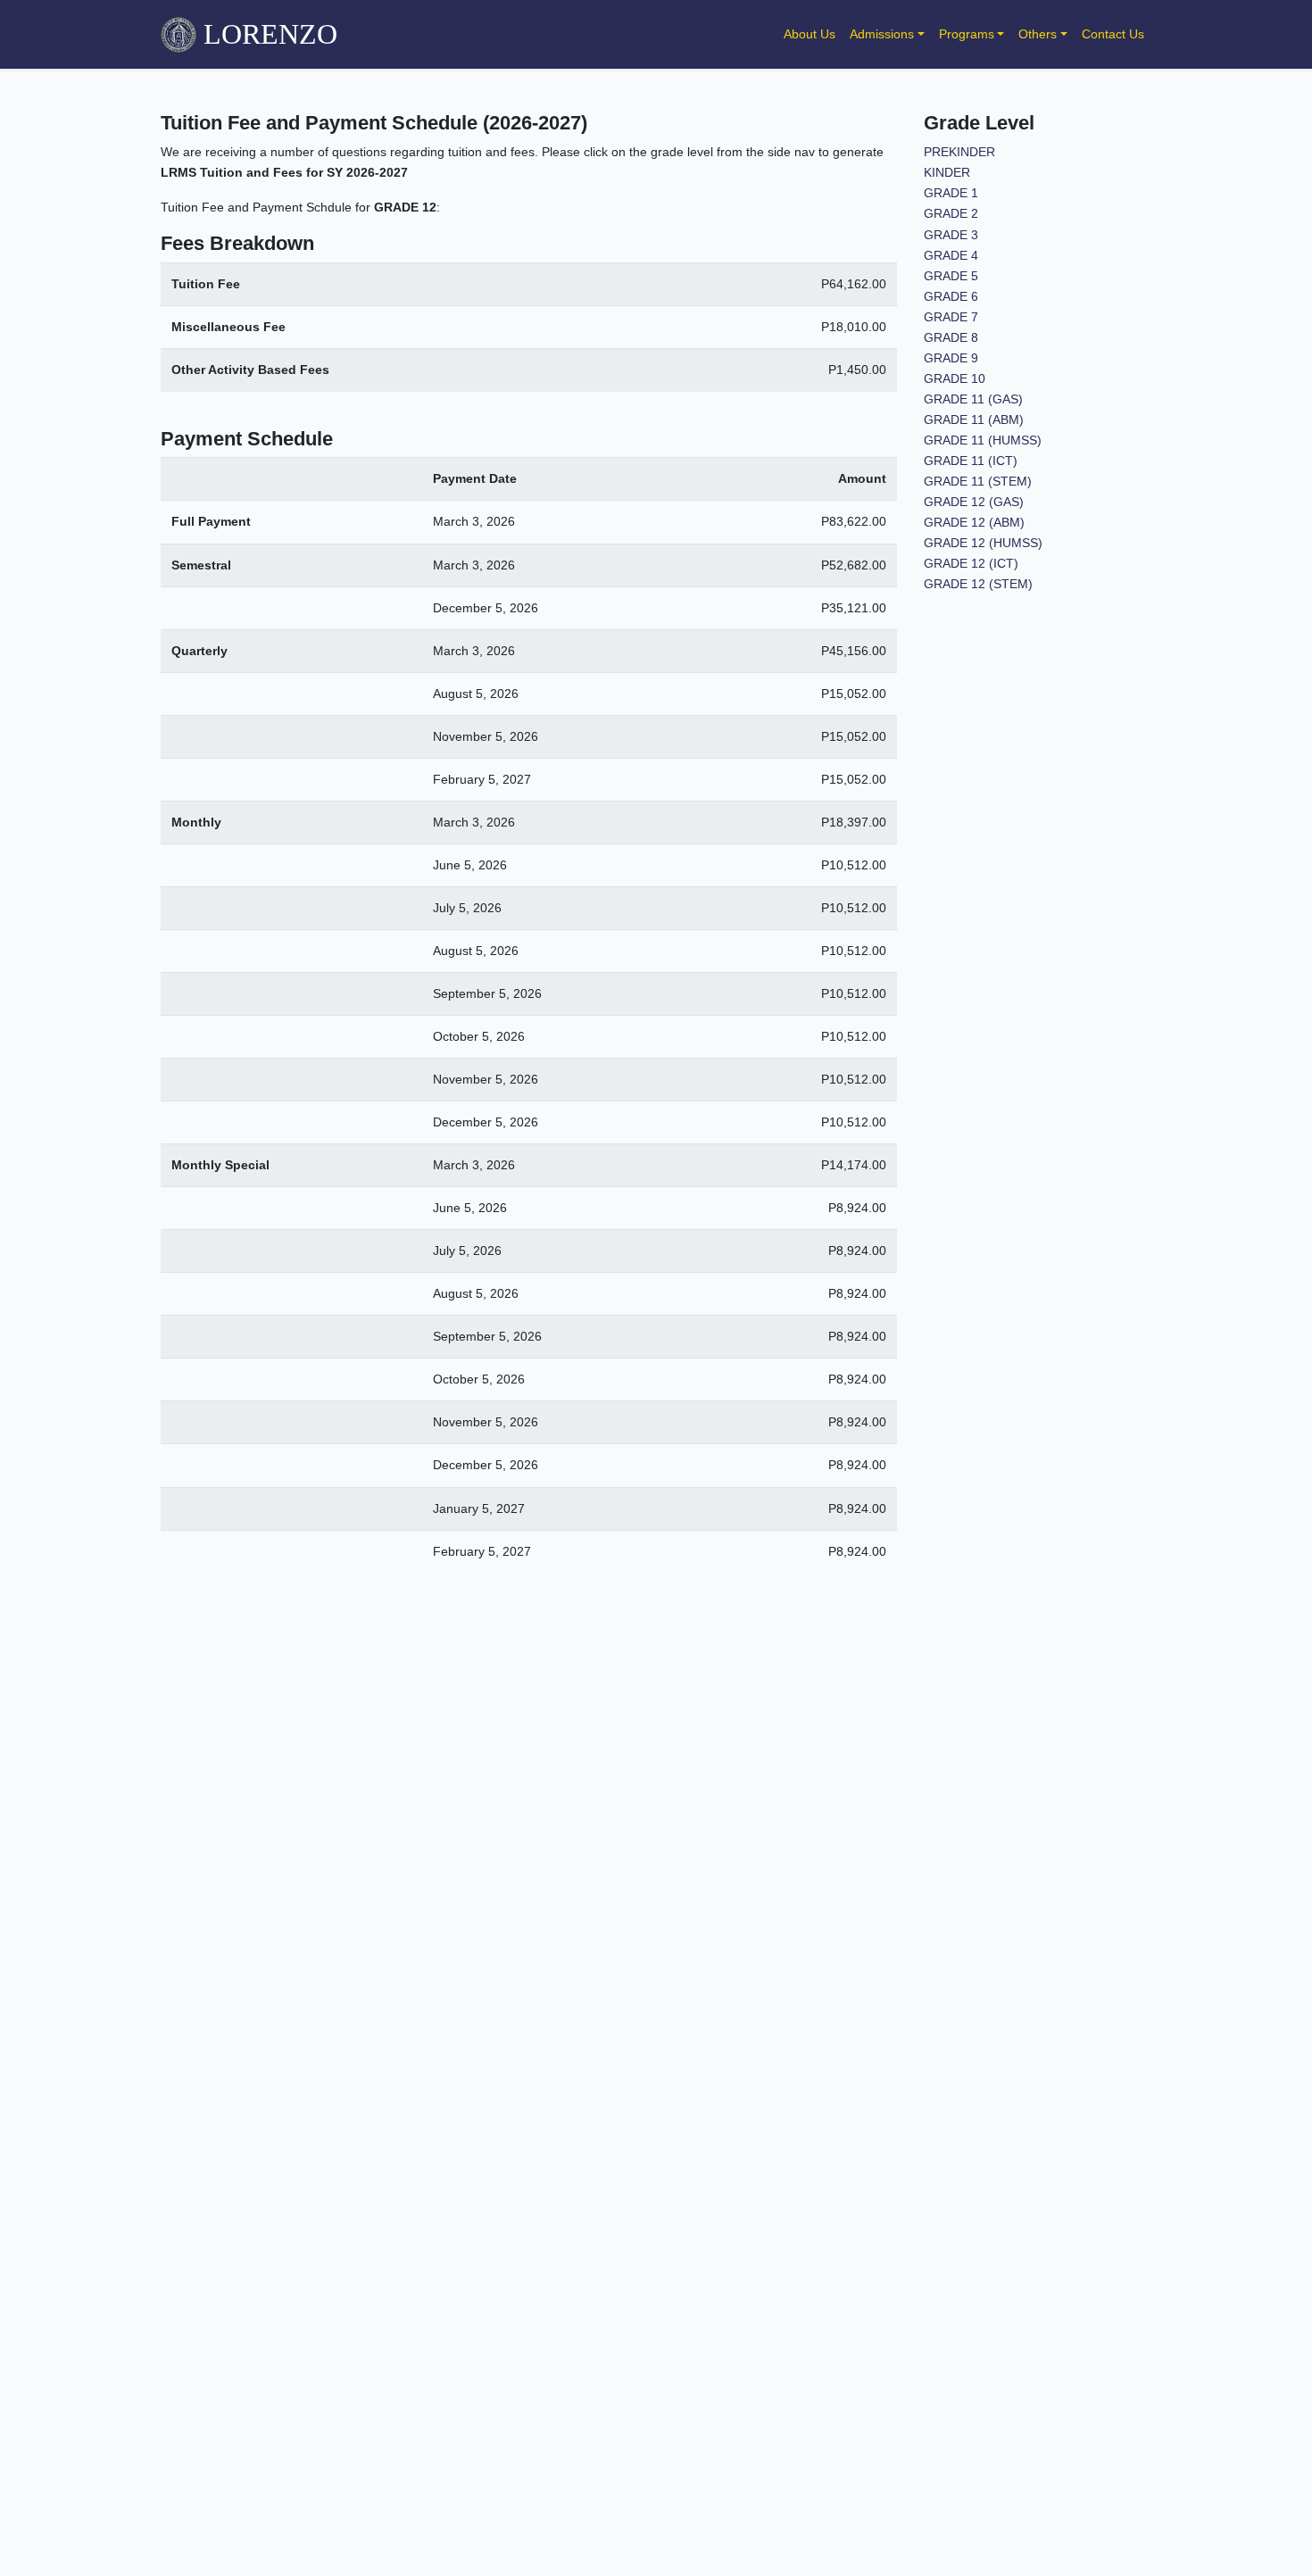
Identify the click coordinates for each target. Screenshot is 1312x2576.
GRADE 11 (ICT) (971, 461)
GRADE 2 (951, 213)
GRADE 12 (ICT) (971, 563)
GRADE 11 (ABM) (974, 420)
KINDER (947, 172)
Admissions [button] (882, 34)
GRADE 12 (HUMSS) (983, 543)
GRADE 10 (955, 378)
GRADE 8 (951, 337)
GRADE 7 (951, 317)
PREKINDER (959, 152)
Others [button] (1038, 34)
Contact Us (1113, 34)
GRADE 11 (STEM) (978, 481)
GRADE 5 (951, 276)
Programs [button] (967, 34)
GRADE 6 (951, 296)
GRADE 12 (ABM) (974, 522)
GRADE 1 (951, 193)
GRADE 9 (951, 358)
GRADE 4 (951, 255)
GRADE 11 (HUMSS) (983, 440)
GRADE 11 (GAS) (973, 399)
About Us (810, 34)
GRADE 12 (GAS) (974, 502)
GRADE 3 (951, 235)
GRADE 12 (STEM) (978, 584)
